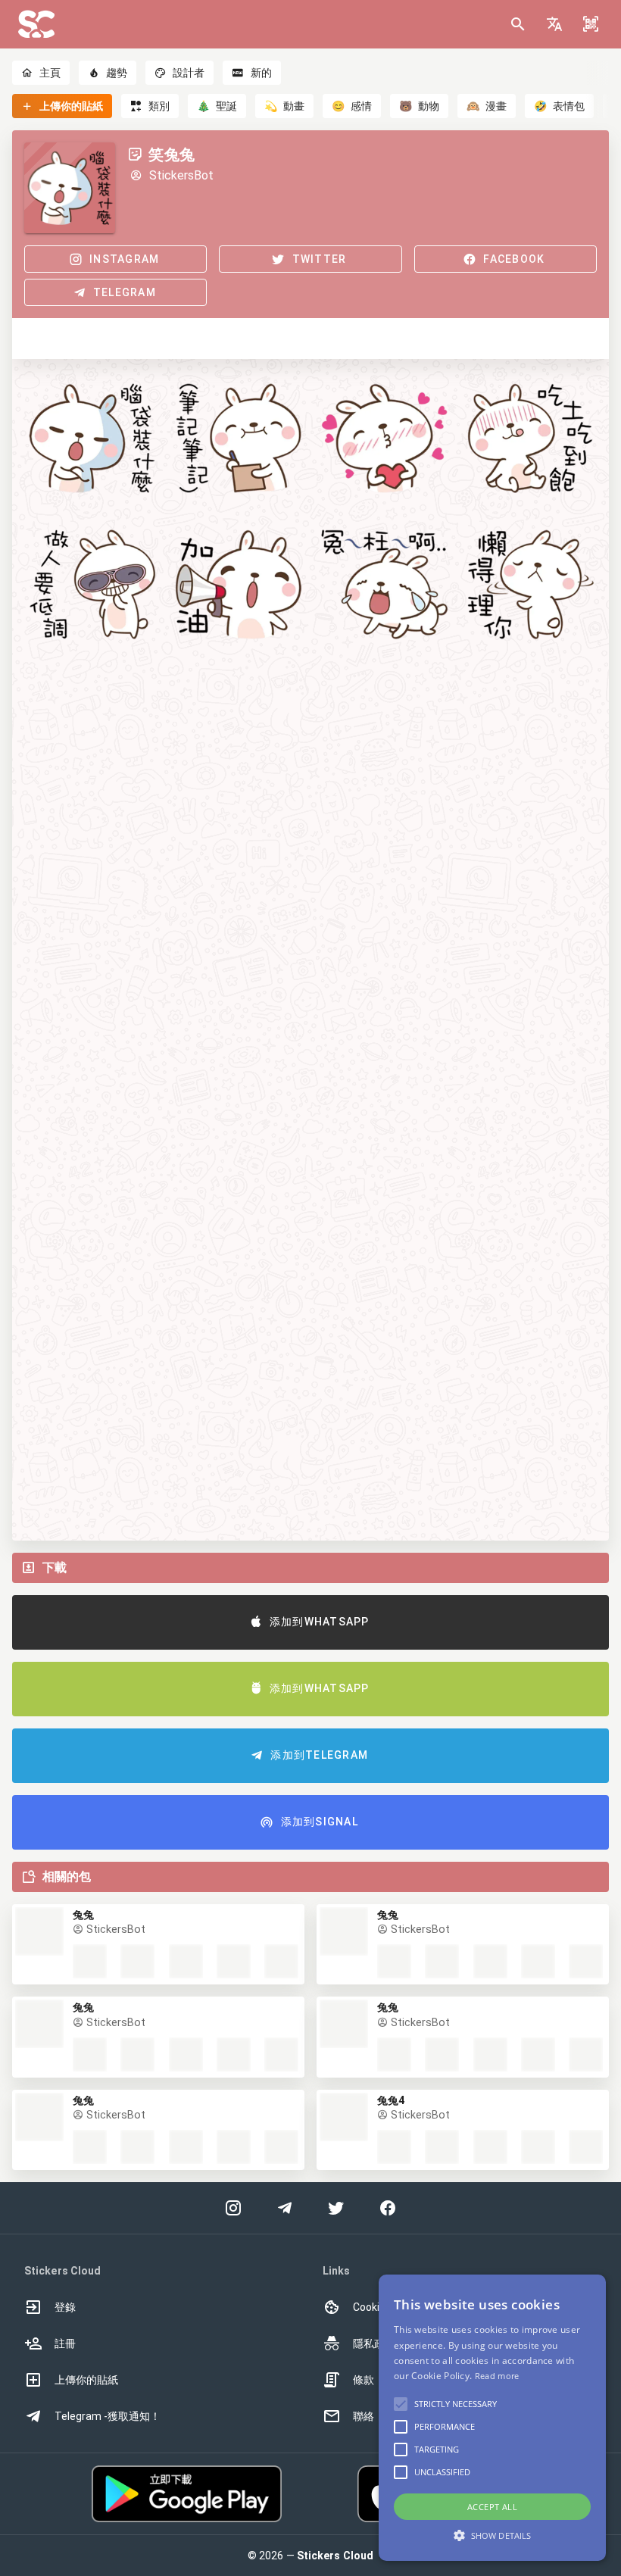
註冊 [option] (65, 2343)
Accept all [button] (492, 2507)
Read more (497, 2376)
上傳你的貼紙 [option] (86, 2380)
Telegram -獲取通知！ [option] (108, 2416)
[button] (554, 24)
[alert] (492, 2418)
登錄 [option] (65, 2307)
